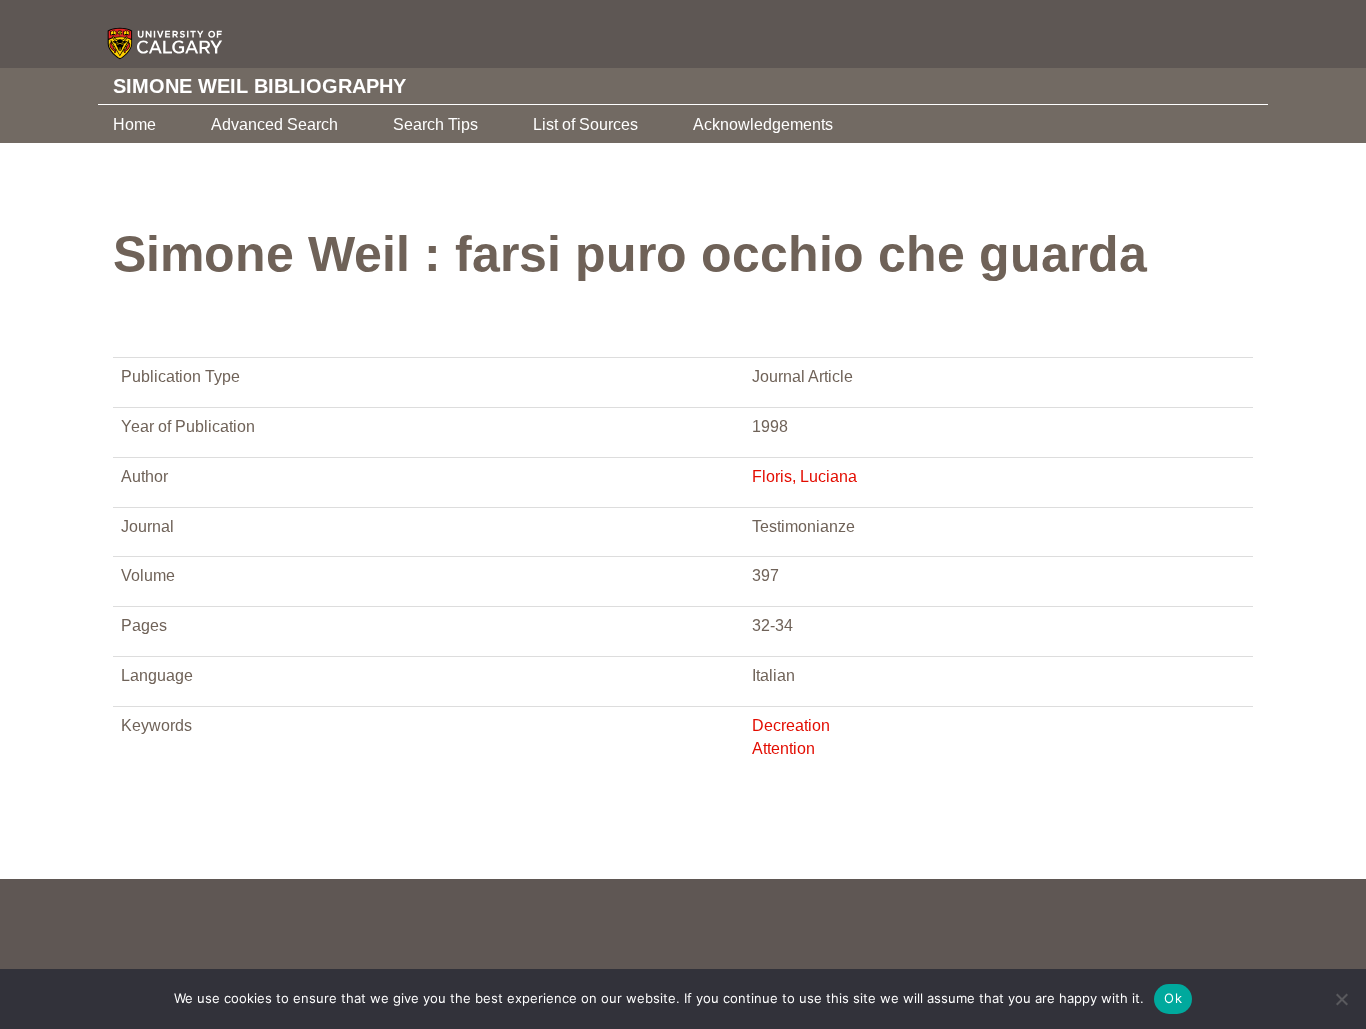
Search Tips (435, 124)
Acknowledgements (763, 124)
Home (134, 124)
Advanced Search (274, 124)
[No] (1341, 999)
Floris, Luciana (804, 476)
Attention (783, 748)
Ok (1173, 998)
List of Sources (585, 124)
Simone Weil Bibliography (259, 86)
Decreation (791, 725)
